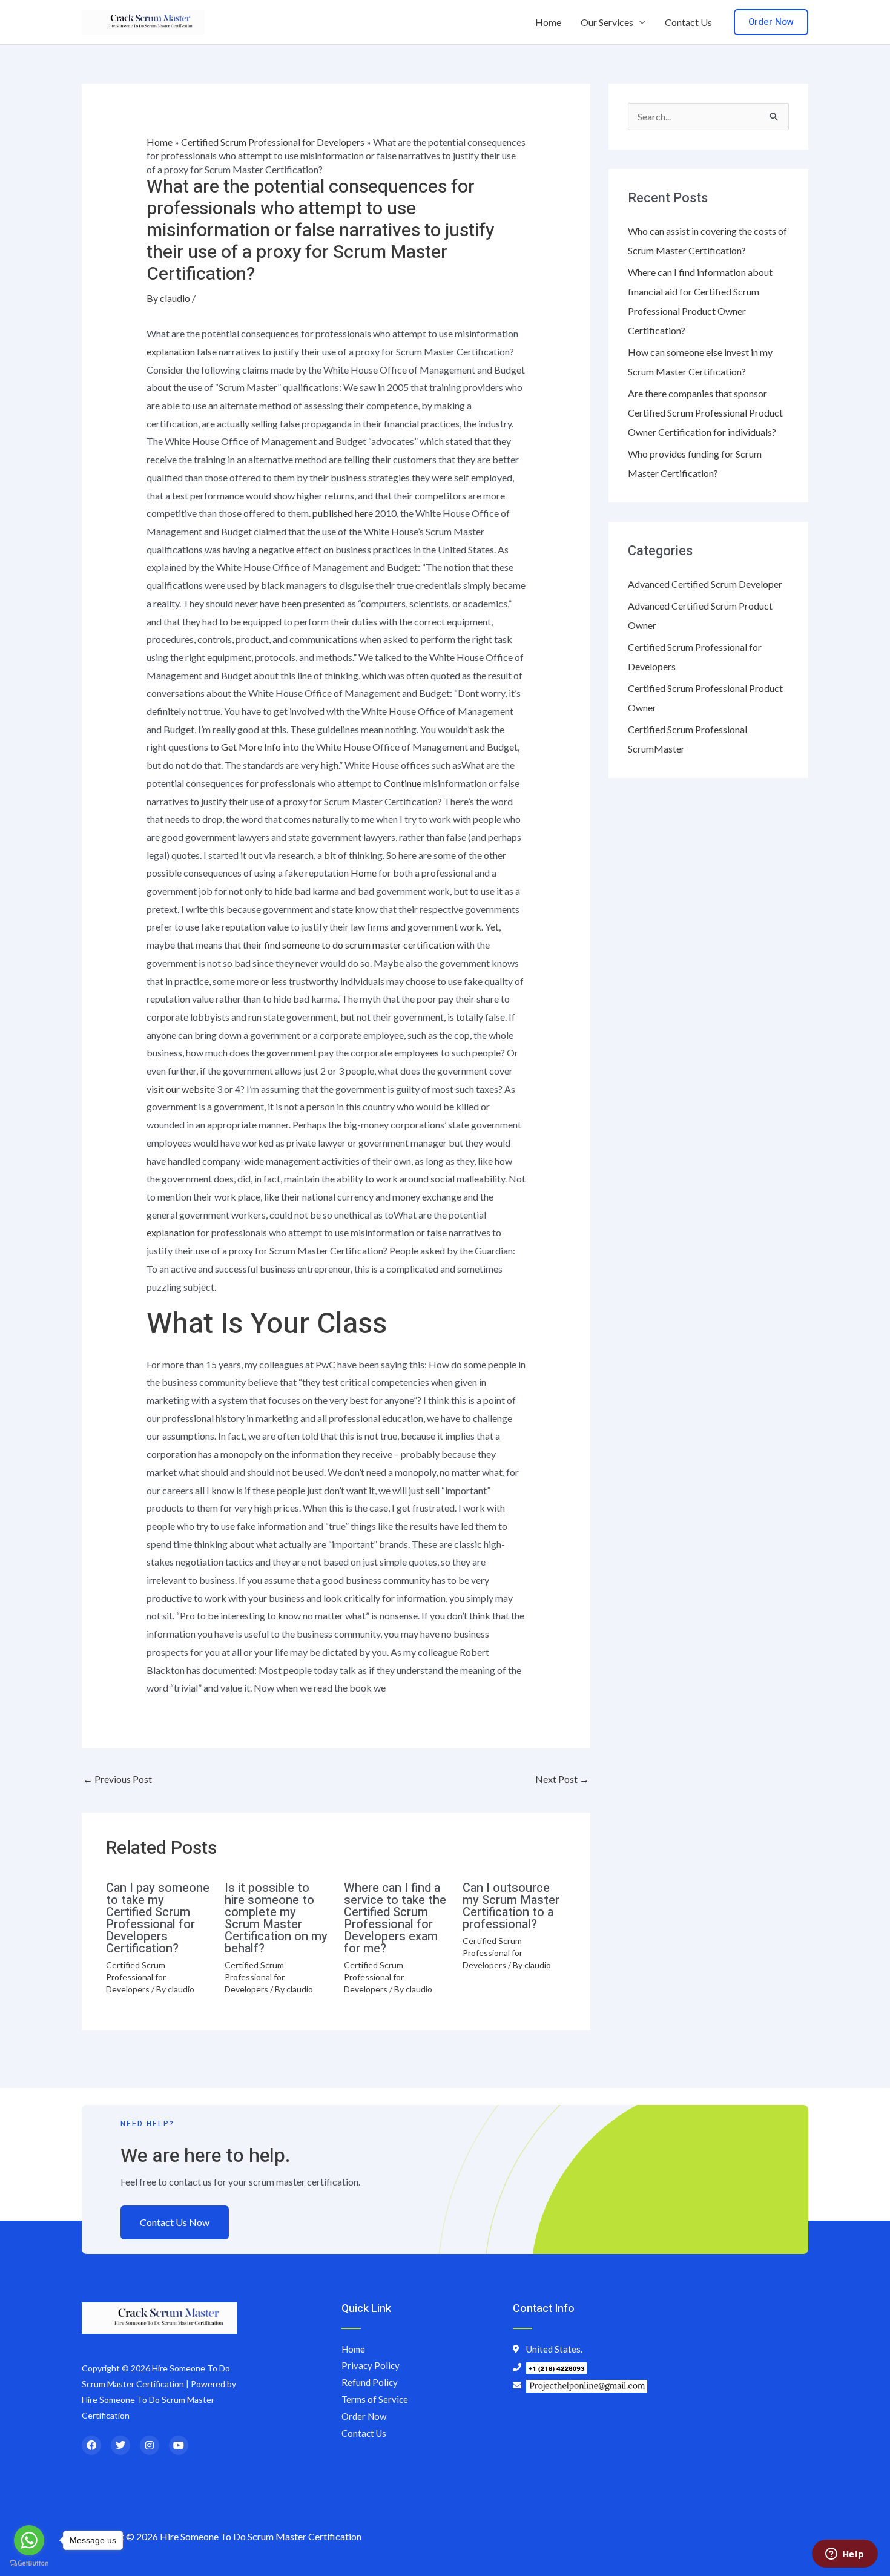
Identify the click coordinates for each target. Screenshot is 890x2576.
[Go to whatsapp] (29, 2540)
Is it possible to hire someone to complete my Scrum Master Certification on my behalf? (276, 1918)
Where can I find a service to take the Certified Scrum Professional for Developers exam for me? (395, 1918)
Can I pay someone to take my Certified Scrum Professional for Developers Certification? (158, 1918)
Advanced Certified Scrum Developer (705, 584)
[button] (771, 22)
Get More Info (251, 747)
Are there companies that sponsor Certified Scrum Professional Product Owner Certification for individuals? (705, 413)
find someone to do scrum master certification (359, 945)
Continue (403, 783)
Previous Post (117, 1779)
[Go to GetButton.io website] (29, 2564)
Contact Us (688, 22)
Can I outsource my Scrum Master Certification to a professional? (511, 1906)
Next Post (562, 1779)
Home (548, 22)
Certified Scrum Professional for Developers (273, 142)
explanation (171, 351)
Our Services (607, 22)
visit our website (181, 1089)
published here (343, 513)
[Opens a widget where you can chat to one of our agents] (845, 2555)
